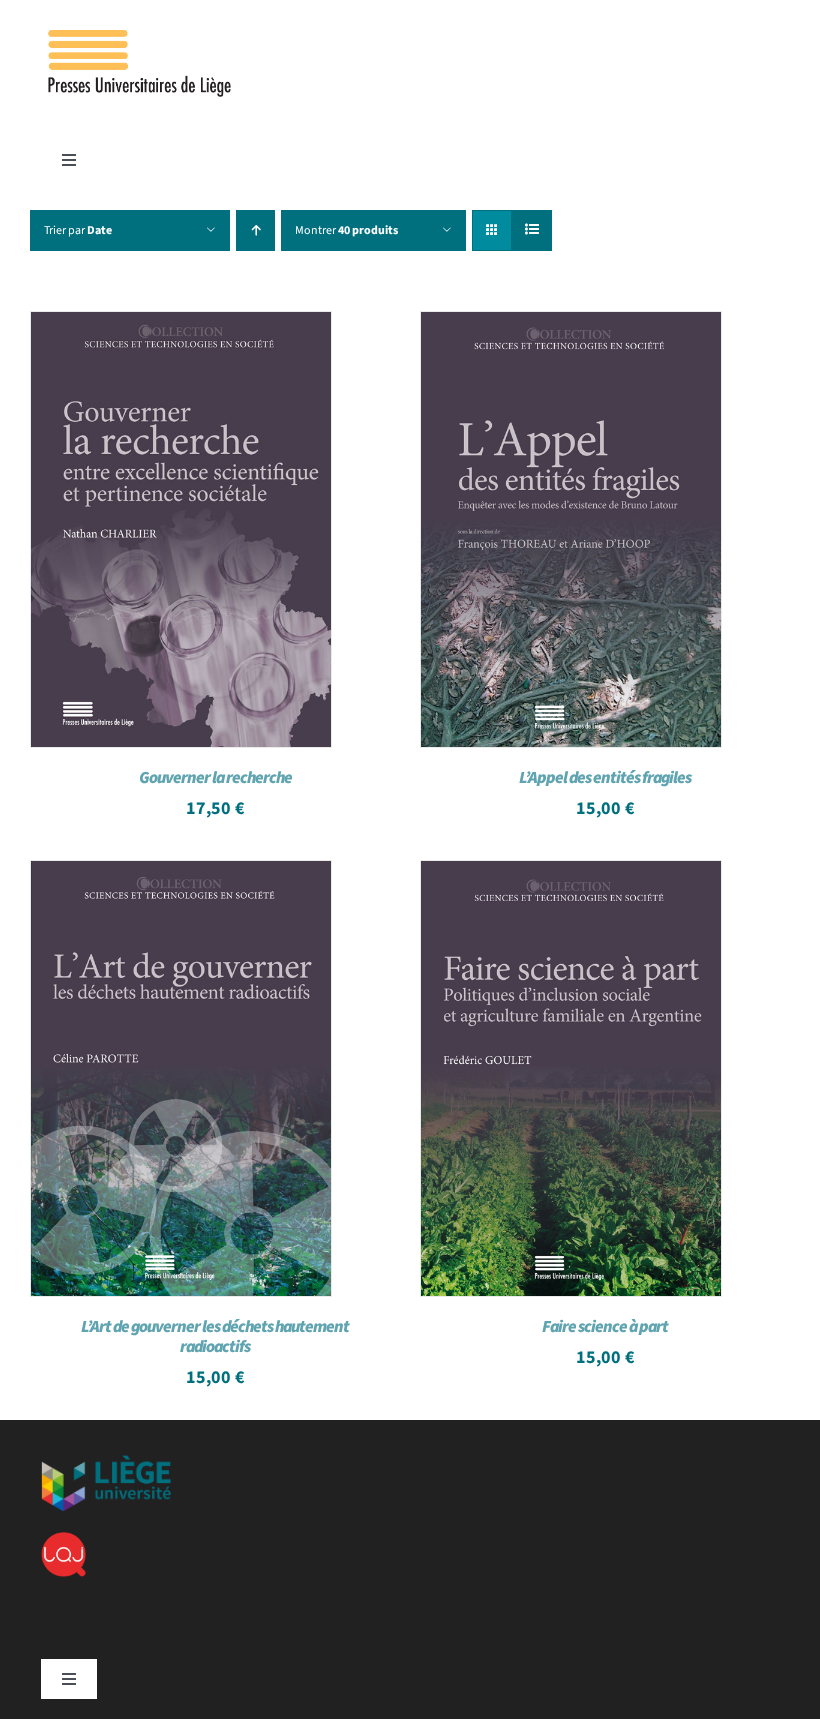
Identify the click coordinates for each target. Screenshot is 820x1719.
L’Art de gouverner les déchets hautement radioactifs (215, 1337)
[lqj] (63, 1540)
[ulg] (106, 1463)
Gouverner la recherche (215, 778)
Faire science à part (605, 1327)
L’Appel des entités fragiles (605, 778)
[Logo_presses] (141, 38)
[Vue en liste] (531, 230)
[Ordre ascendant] (255, 230)
